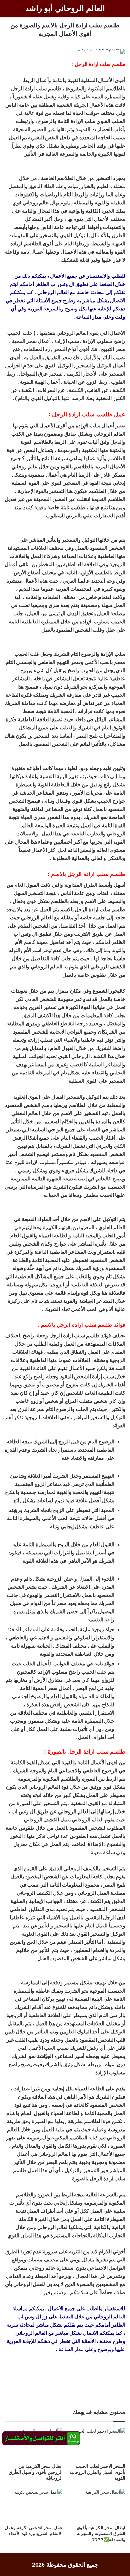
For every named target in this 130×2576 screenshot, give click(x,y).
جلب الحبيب (20, 333)
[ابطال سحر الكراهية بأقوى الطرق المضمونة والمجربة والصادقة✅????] (96, 2505)
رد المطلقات (37, 349)
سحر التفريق (58, 357)
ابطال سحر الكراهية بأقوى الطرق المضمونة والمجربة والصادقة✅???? (101, 2534)
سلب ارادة (36, 89)
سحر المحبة (24, 341)
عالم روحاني (36, 203)
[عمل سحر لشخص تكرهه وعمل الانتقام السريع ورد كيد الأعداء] (34, 2505)
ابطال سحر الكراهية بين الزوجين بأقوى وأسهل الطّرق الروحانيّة (36, 2472)
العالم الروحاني (88, 1820)
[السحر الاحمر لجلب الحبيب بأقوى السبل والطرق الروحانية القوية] (96, 2444)
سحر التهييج (113, 349)
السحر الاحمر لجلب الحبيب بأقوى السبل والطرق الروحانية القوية (97, 2472)
